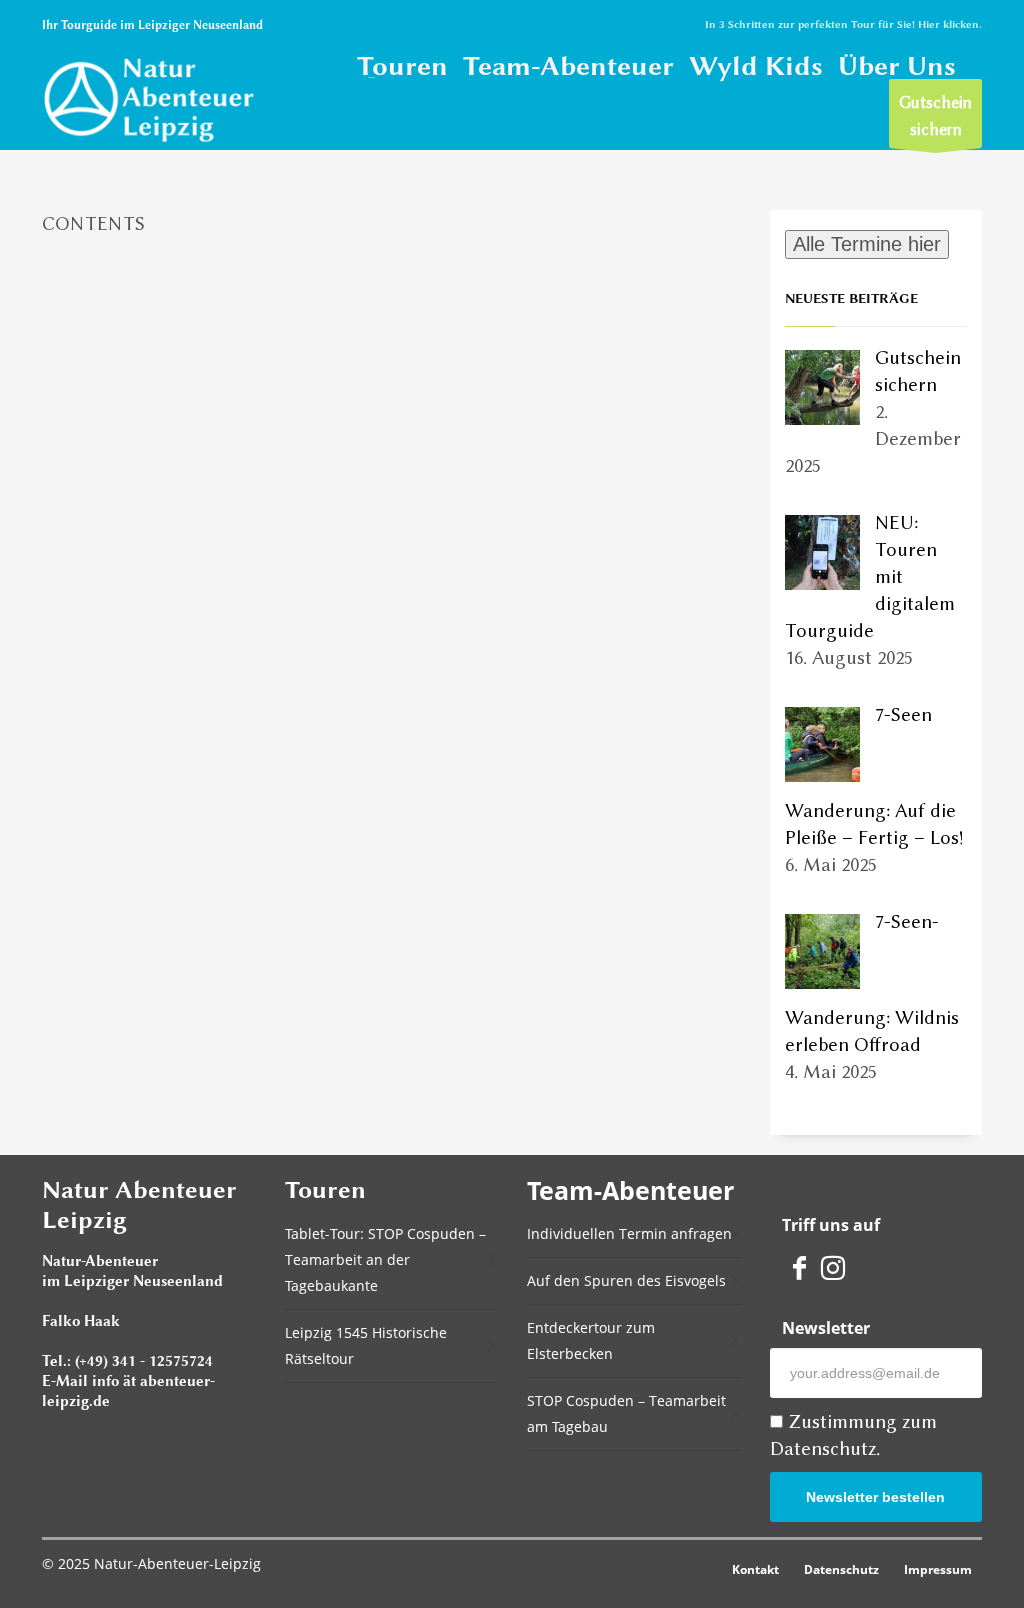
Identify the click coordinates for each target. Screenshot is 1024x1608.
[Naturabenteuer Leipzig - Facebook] (799, 1266)
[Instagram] (833, 1266)
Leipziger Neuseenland (200, 25)
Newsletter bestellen (875, 1497)
